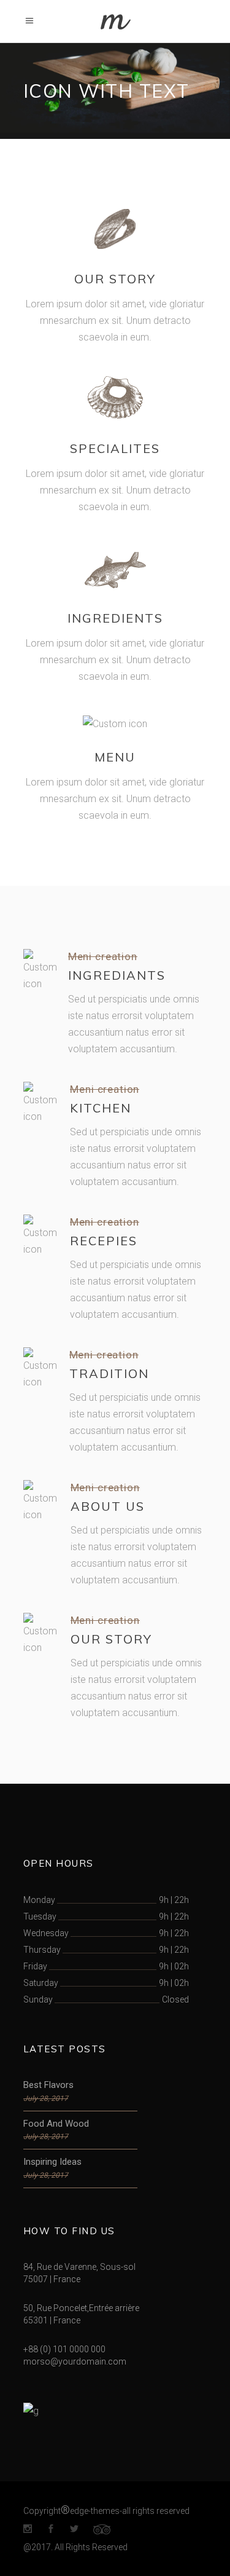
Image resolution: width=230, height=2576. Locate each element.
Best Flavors (48, 2085)
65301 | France (52, 2320)
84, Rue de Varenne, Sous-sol (79, 2267)
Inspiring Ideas (52, 2162)
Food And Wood (56, 2124)
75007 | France (52, 2279)
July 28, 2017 (46, 2098)
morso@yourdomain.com (75, 2361)
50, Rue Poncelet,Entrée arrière (81, 2308)
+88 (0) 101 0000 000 (64, 2349)
